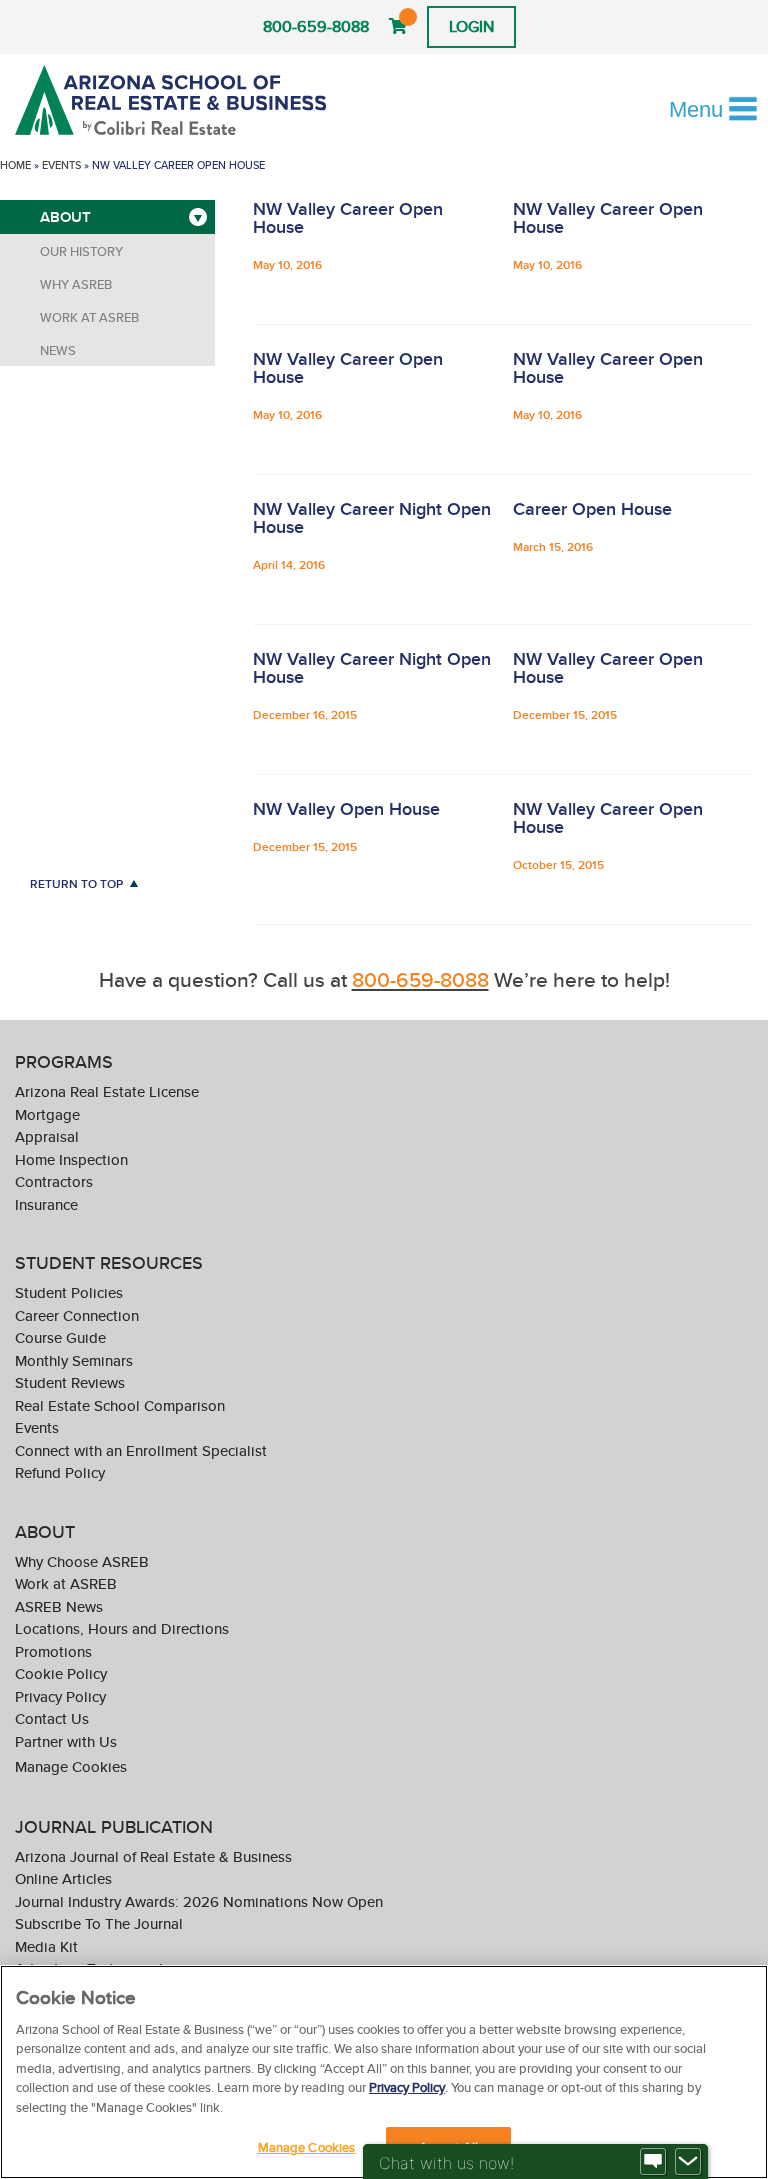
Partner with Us (66, 1741)
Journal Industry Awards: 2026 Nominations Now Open (199, 1901)
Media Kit (46, 1946)
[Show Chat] (653, 2162)
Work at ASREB (89, 317)
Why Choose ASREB (82, 1561)
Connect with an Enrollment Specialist (141, 1450)
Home (15, 165)
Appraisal (47, 1136)
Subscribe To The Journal (99, 1923)
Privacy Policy (60, 1696)
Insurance (46, 1204)
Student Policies (69, 1292)
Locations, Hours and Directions (122, 1628)
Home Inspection (71, 1159)
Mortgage (47, 1114)
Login (471, 26)
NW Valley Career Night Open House (372, 518)
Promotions (53, 1651)
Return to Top (76, 883)
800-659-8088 (316, 26)
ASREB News (59, 1606)
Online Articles (63, 1878)
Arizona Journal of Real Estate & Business (153, 1856)
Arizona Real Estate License (107, 1091)
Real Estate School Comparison (120, 1405)
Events (61, 165)
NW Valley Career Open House (348, 218)
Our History (81, 251)
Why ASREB (76, 284)
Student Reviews (70, 1382)
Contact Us (52, 1718)
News (58, 350)
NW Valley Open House (346, 809)
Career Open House (592, 509)
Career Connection (77, 1315)
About (65, 217)
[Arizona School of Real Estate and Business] (173, 100)
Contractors (54, 1181)
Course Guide (60, 1337)
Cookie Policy (61, 1673)
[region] (384, 2072)
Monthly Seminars (74, 1360)
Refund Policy (60, 1472)
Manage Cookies (71, 1766)
